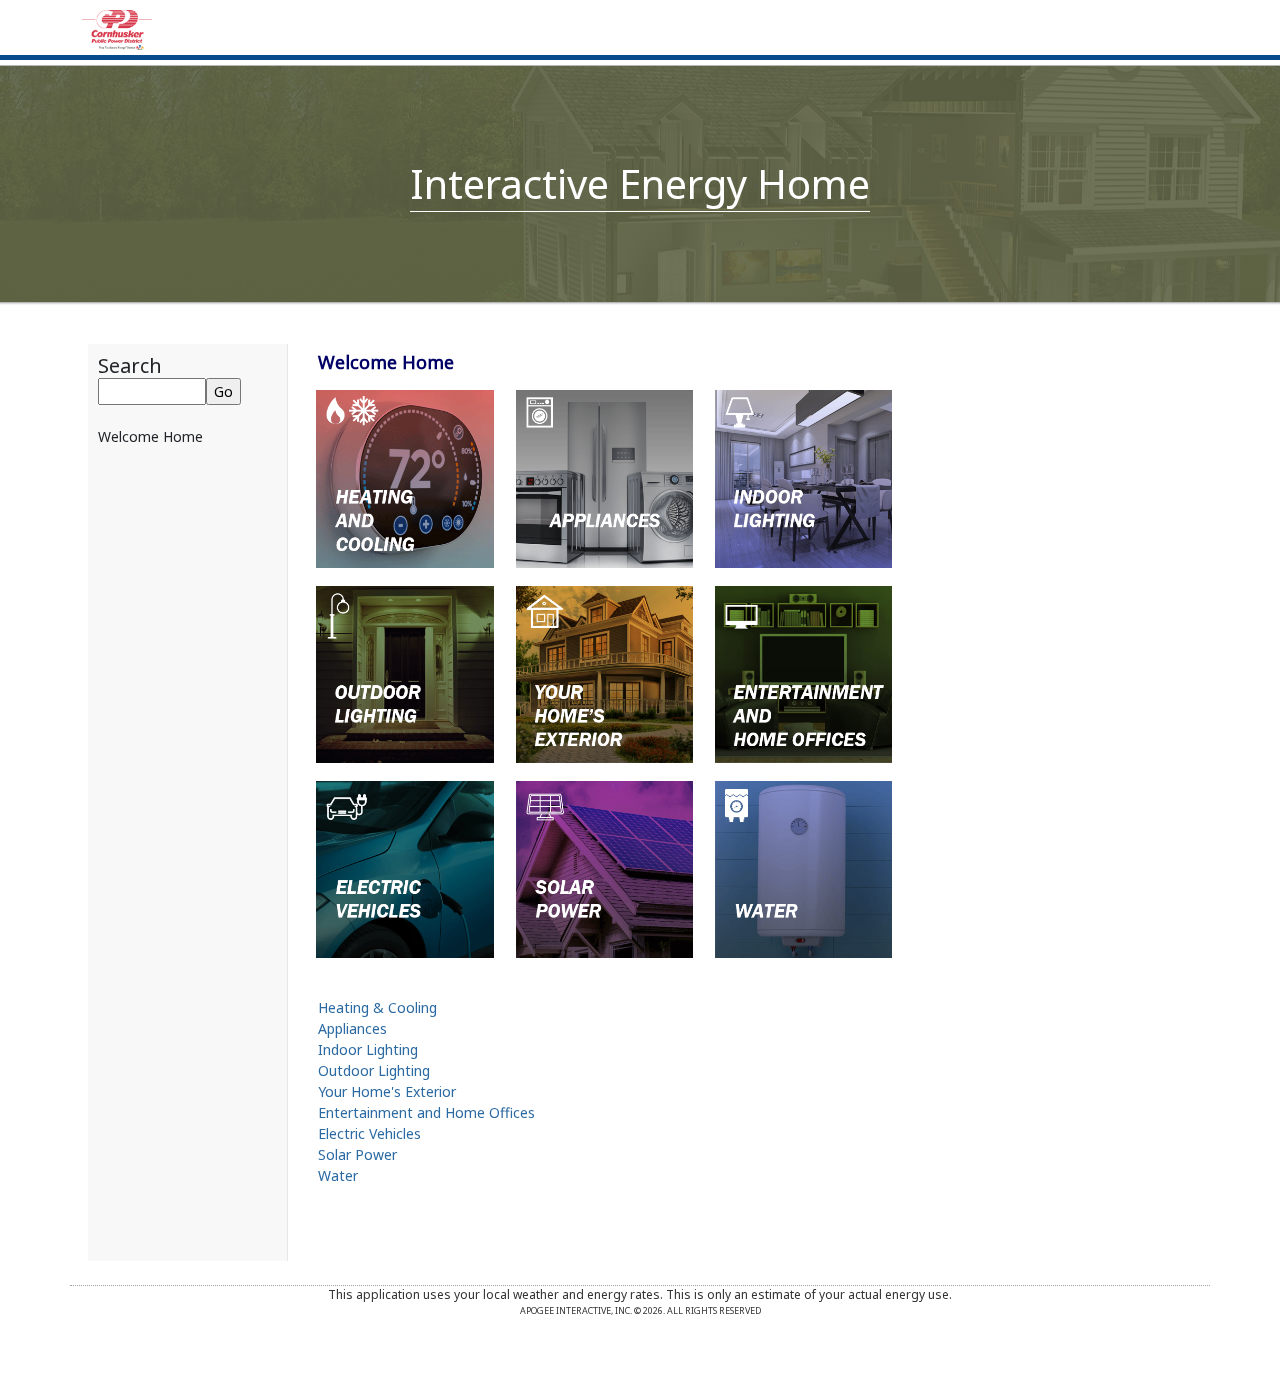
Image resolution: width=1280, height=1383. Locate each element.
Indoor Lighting (368, 1049)
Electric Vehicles (369, 1133)
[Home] (117, 28)
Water (338, 1175)
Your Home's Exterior (387, 1091)
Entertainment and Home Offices (426, 1112)
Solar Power (357, 1154)
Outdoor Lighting (374, 1070)
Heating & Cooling (377, 1007)
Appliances (352, 1028)
